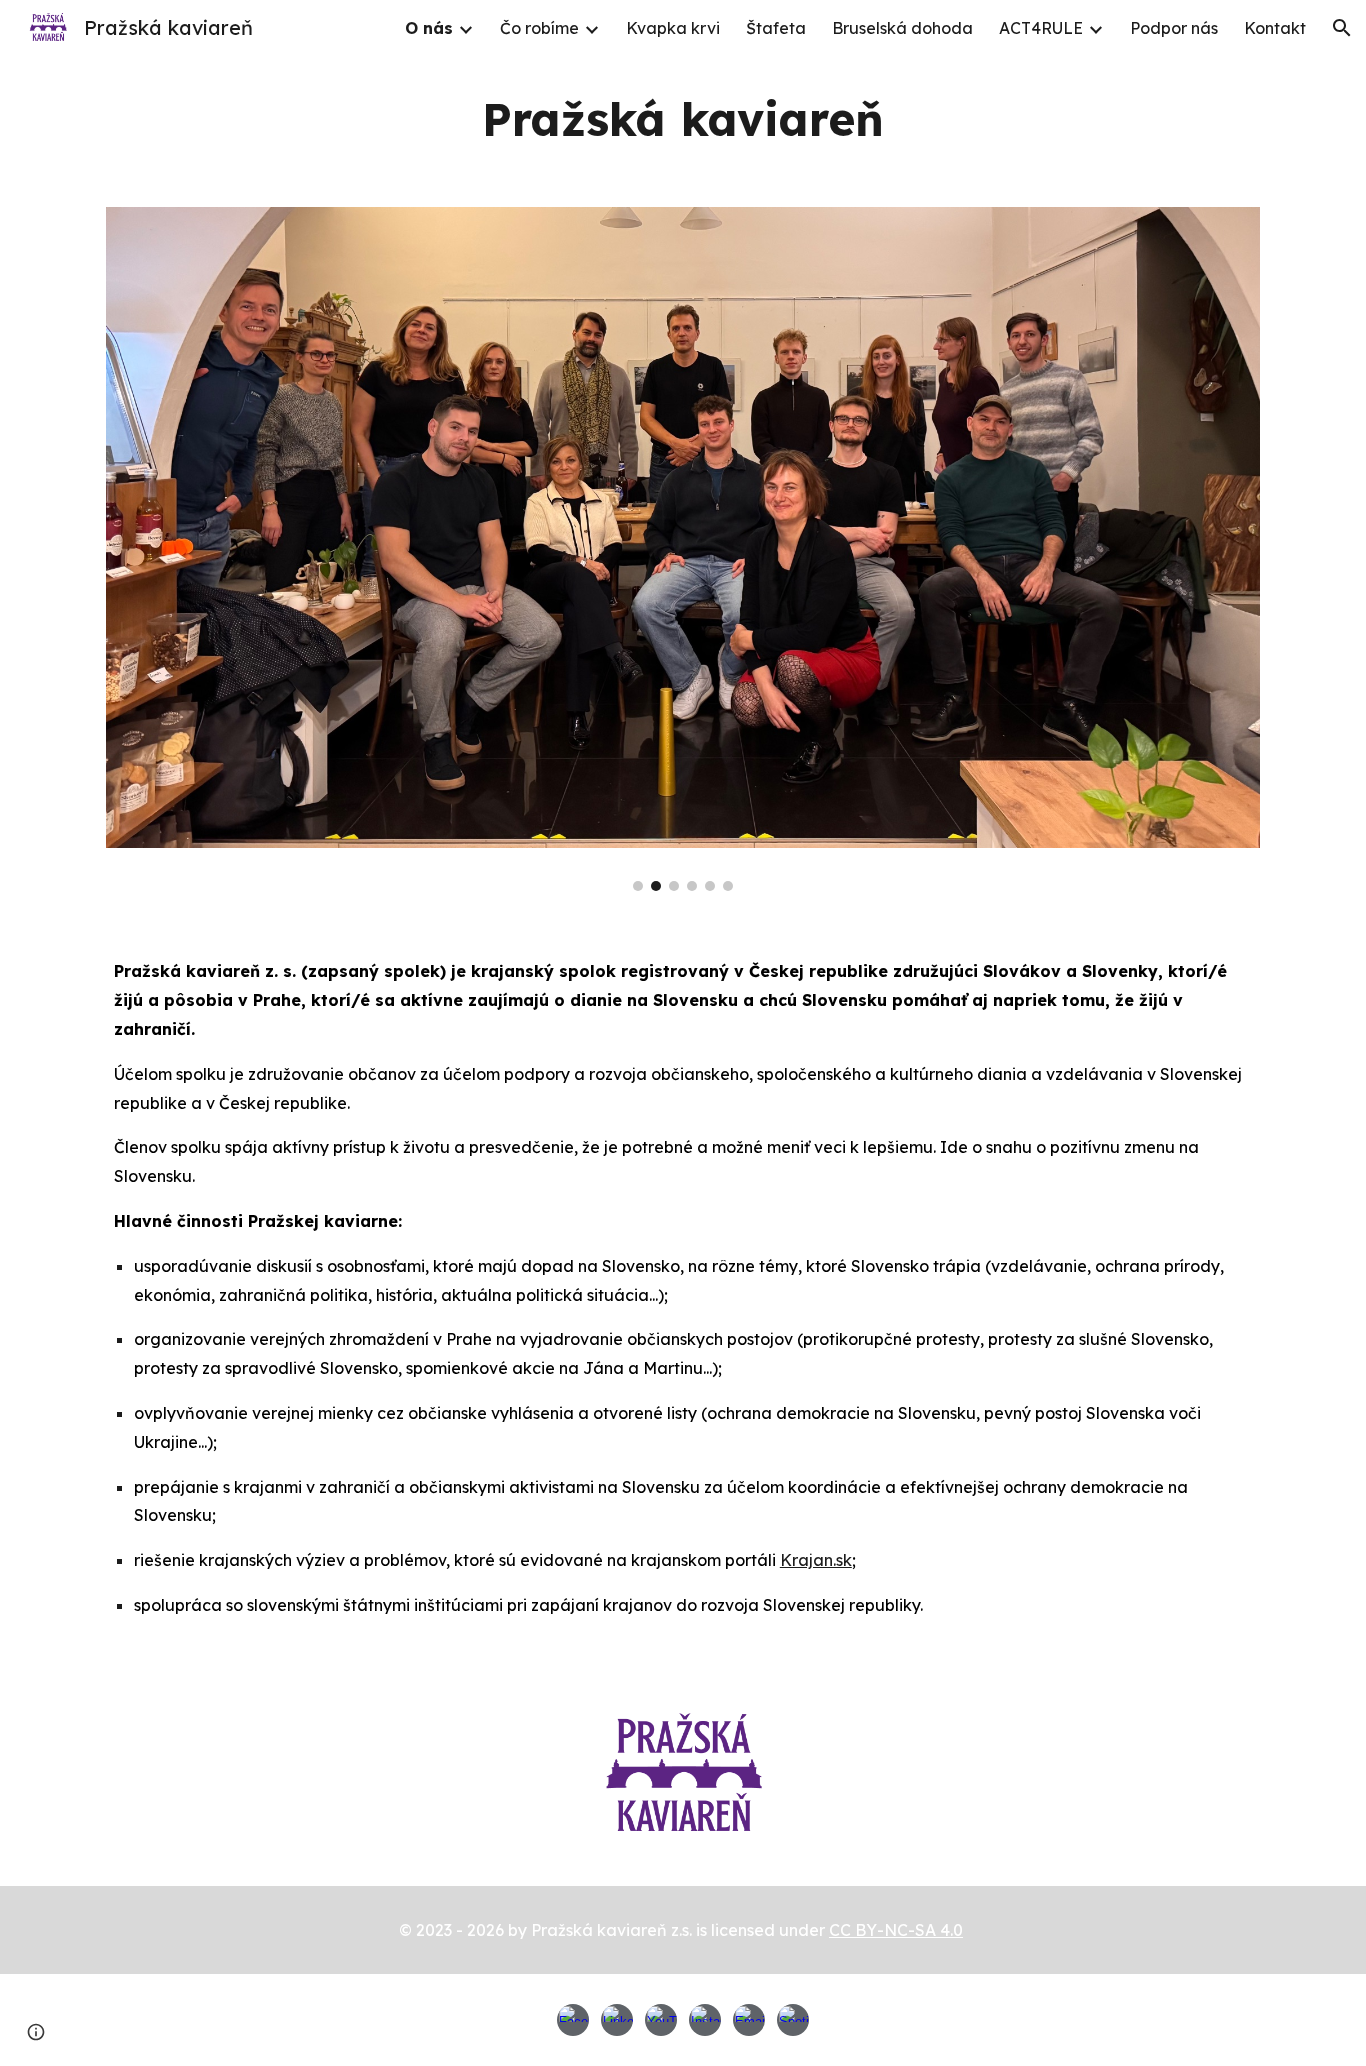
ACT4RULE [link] (1041, 28)
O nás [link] (429, 28)
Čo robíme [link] (539, 28)
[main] (683, 119)
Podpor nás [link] (1174, 28)
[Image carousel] (683, 549)
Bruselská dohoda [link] (902, 28)
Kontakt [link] (1275, 28)
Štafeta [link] (776, 28)
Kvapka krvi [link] (673, 28)
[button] (1342, 28)
